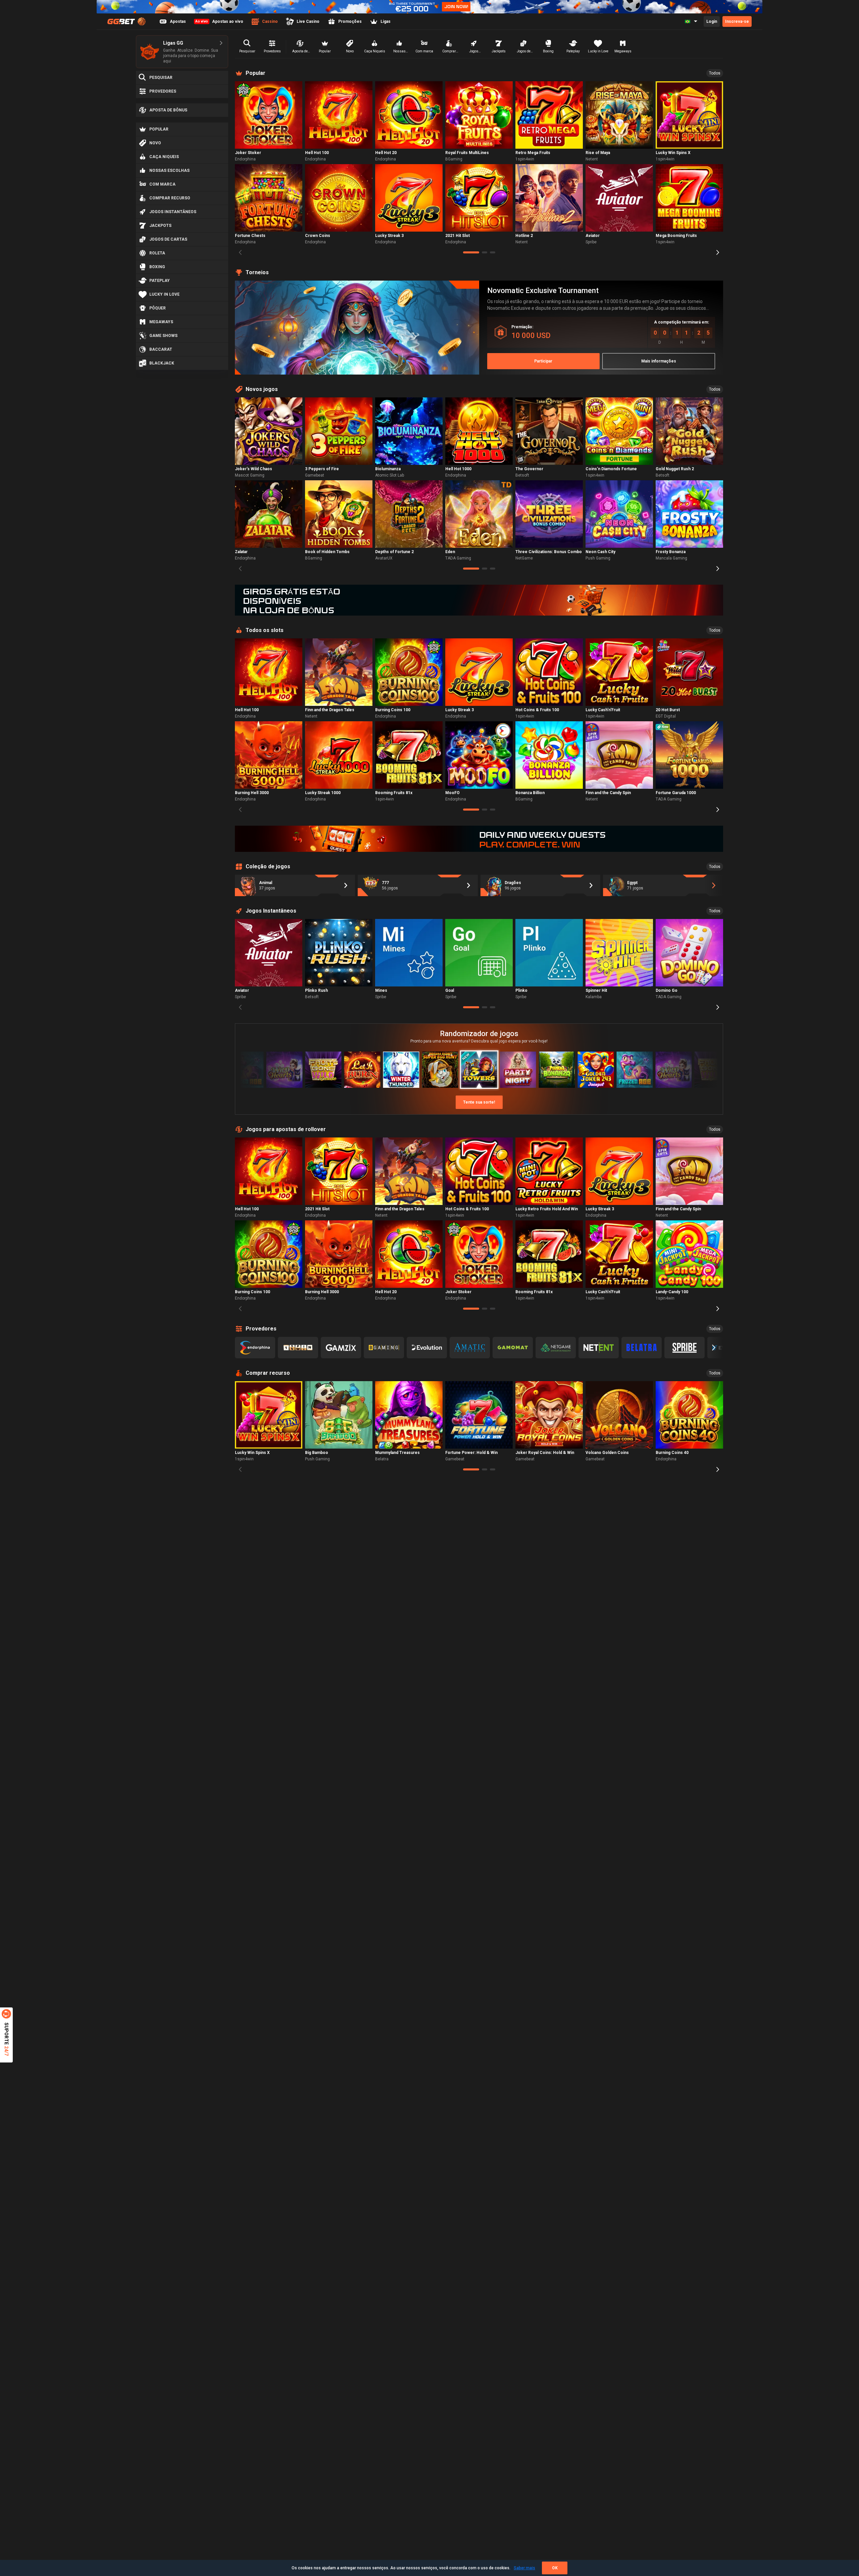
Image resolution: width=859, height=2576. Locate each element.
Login (712, 21)
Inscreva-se (737, 21)
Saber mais (524, 2568)
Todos (715, 73)
